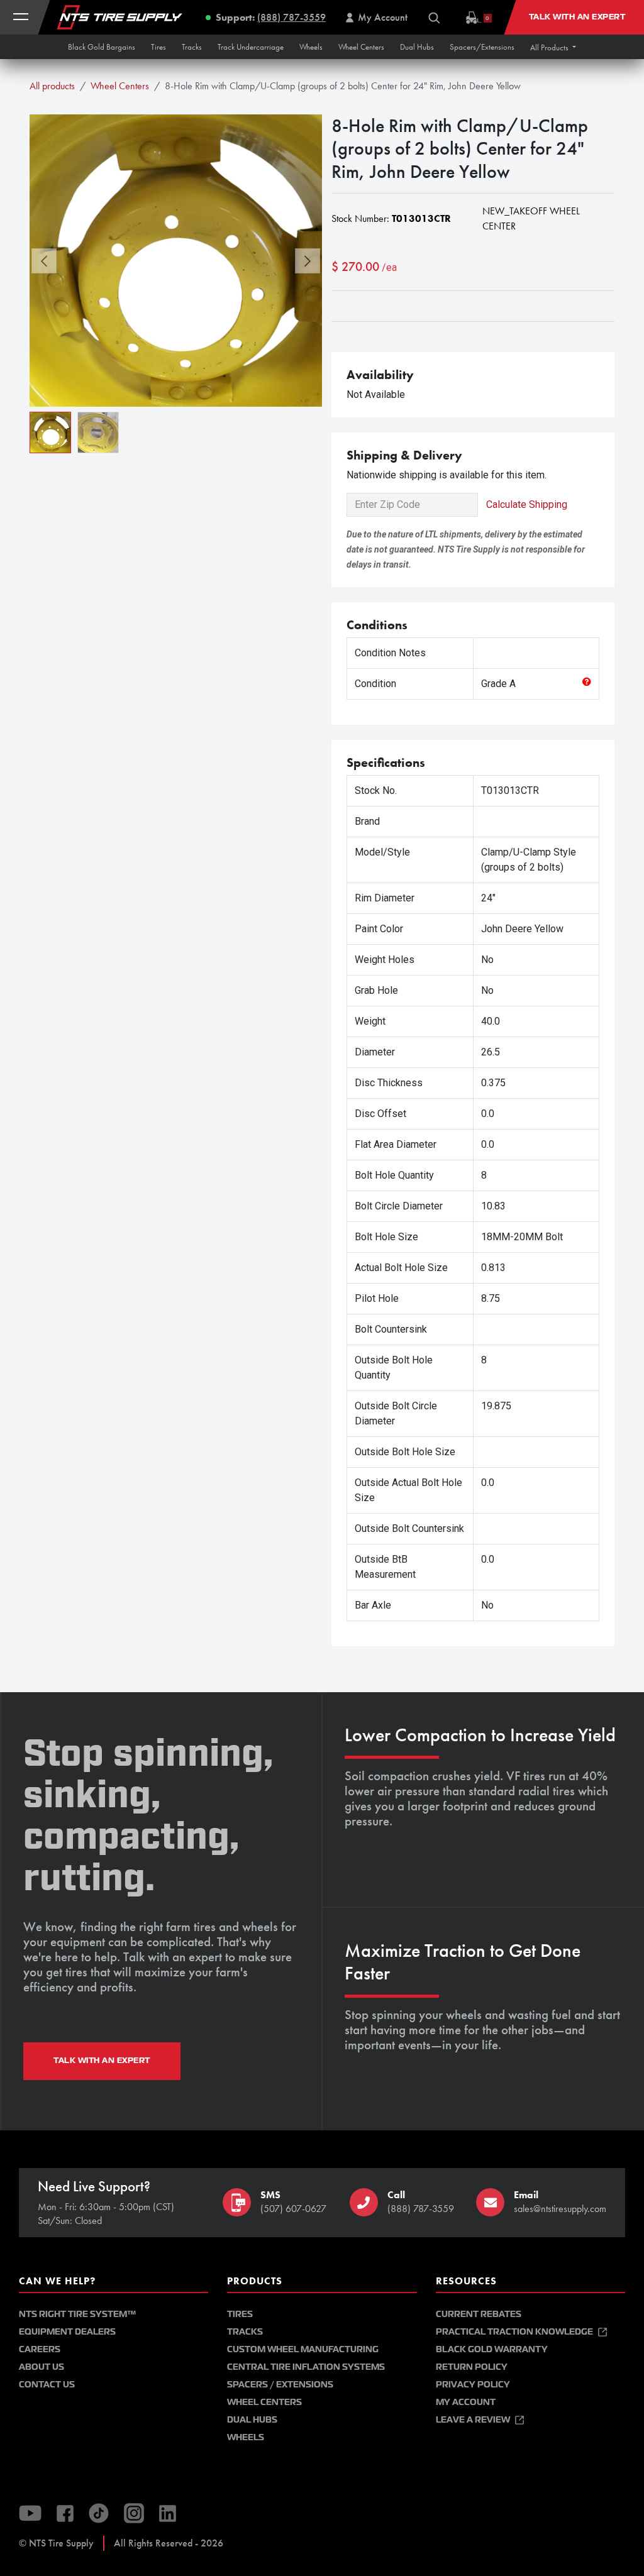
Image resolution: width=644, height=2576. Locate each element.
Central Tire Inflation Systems (306, 2367)
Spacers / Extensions (280, 2385)
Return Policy (472, 2367)
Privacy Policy (473, 2385)
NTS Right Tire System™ (77, 2314)
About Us (42, 2367)
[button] (553, 47)
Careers (40, 2349)
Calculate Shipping (527, 504)
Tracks (245, 2332)
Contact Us (47, 2385)
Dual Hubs (252, 2420)
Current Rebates (479, 2314)
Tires (240, 2314)
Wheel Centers (120, 86)
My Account (466, 2402)
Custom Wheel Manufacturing (303, 2349)
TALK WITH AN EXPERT (102, 2061)
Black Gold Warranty (492, 2349)
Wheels (246, 2437)
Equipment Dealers (67, 2332)
